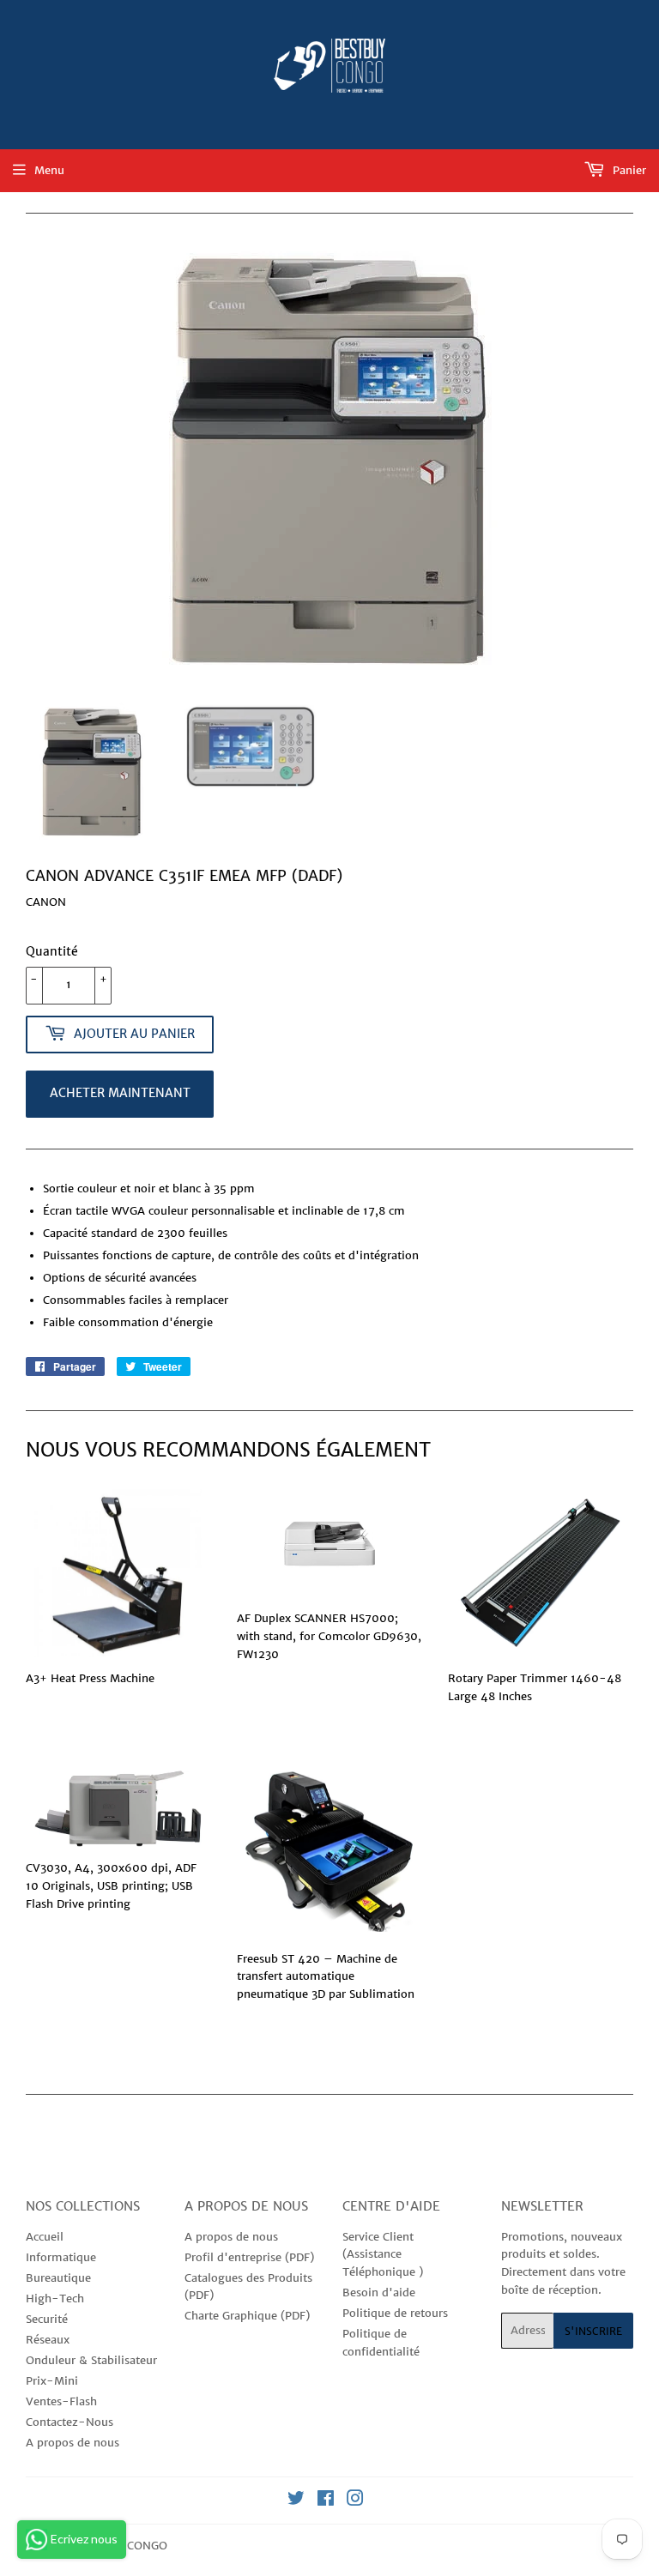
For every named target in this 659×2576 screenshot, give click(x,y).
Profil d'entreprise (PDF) (249, 2257)
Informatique (61, 2257)
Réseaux (48, 2340)
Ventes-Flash (61, 2401)
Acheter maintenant (120, 1093)
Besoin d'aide (379, 2292)
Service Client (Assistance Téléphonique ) (383, 2255)
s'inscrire (593, 2331)
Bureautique (58, 2278)
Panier (628, 170)
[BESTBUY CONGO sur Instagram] (355, 2501)
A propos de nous (73, 2443)
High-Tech (55, 2298)
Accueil (45, 2237)
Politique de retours (395, 2313)
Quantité (52, 951)
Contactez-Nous (70, 2422)
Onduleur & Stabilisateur (91, 2360)
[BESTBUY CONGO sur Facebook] (326, 2501)
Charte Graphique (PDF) (247, 2316)
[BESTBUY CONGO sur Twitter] (296, 2501)
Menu (49, 170)
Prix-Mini (52, 2381)
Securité (47, 2319)
